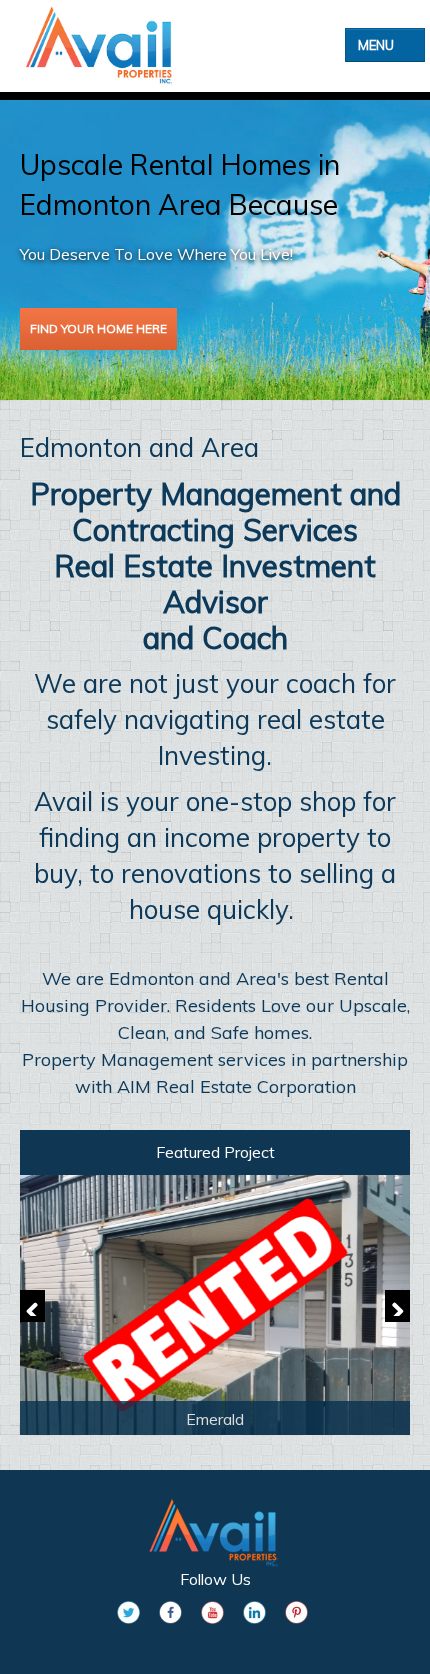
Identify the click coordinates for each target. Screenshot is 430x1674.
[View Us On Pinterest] (296, 1612)
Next (397, 1306)
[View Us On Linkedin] (254, 1612)
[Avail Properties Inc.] (107, 45)
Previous (32, 1306)
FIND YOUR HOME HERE (98, 328)
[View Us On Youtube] (212, 1612)
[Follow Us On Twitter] (128, 1612)
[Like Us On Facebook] (170, 1612)
